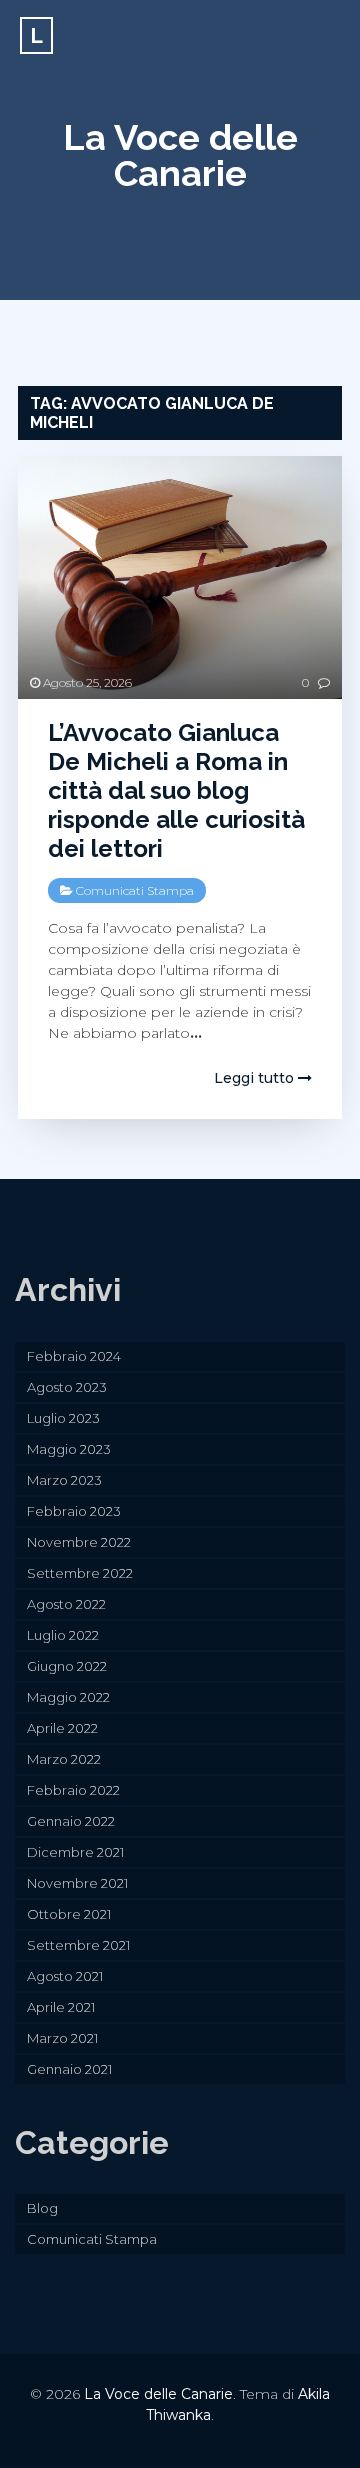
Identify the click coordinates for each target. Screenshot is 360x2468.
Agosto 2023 (67, 1387)
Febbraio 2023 (74, 1511)
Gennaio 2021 (69, 2069)
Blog (42, 2208)
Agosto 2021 (65, 1976)
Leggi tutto (256, 1078)
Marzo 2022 (64, 1759)
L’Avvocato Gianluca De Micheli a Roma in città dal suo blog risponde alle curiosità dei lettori (176, 790)
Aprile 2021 (61, 2007)
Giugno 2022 (67, 1666)
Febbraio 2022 (73, 1790)
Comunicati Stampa (135, 890)
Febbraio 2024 (74, 1356)
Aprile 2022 (62, 1728)
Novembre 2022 (79, 1542)
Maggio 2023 (69, 1449)
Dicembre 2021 (75, 1852)
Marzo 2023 (64, 1480)
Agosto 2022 (66, 1604)
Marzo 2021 (62, 2038)
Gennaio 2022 (71, 1821)
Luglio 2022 (63, 1635)
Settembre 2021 (78, 1945)
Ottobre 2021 (69, 1914)
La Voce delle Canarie (180, 155)
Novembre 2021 (77, 1883)
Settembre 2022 (80, 1573)
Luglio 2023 (63, 1418)
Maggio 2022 (68, 1697)
